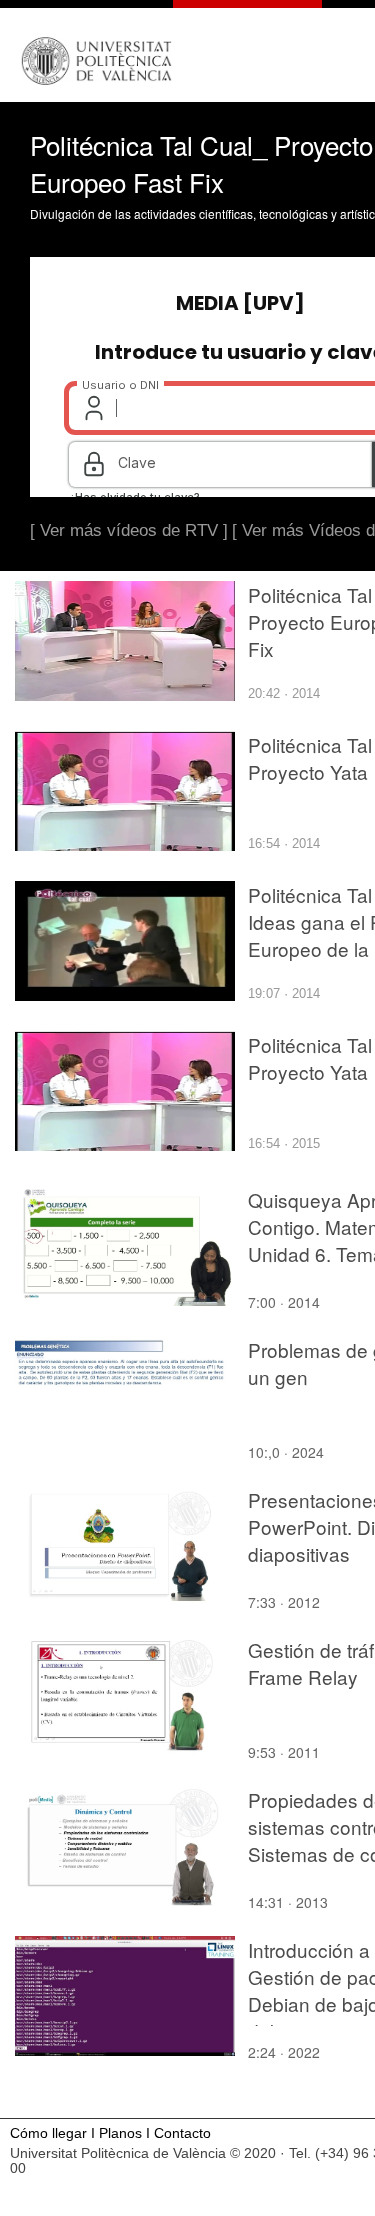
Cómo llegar (48, 2133)
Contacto (182, 2133)
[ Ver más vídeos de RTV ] (129, 530)
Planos (120, 2133)
